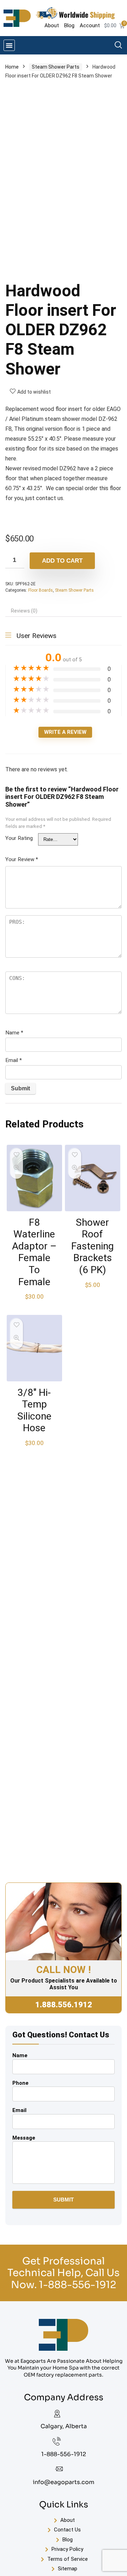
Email (14, 1060)
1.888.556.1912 (64, 2005)
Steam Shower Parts (56, 67)
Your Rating (19, 838)
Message (24, 2138)
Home (12, 67)
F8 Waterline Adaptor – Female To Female (34, 1252)
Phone (20, 2083)
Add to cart (62, 561)
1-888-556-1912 (77, 2285)
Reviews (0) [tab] (24, 611)
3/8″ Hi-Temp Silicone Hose (34, 1410)
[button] (9, 45)
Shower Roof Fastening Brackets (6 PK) (92, 1246)
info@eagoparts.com (64, 2482)
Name (14, 1033)
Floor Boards (41, 590)
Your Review (22, 859)
